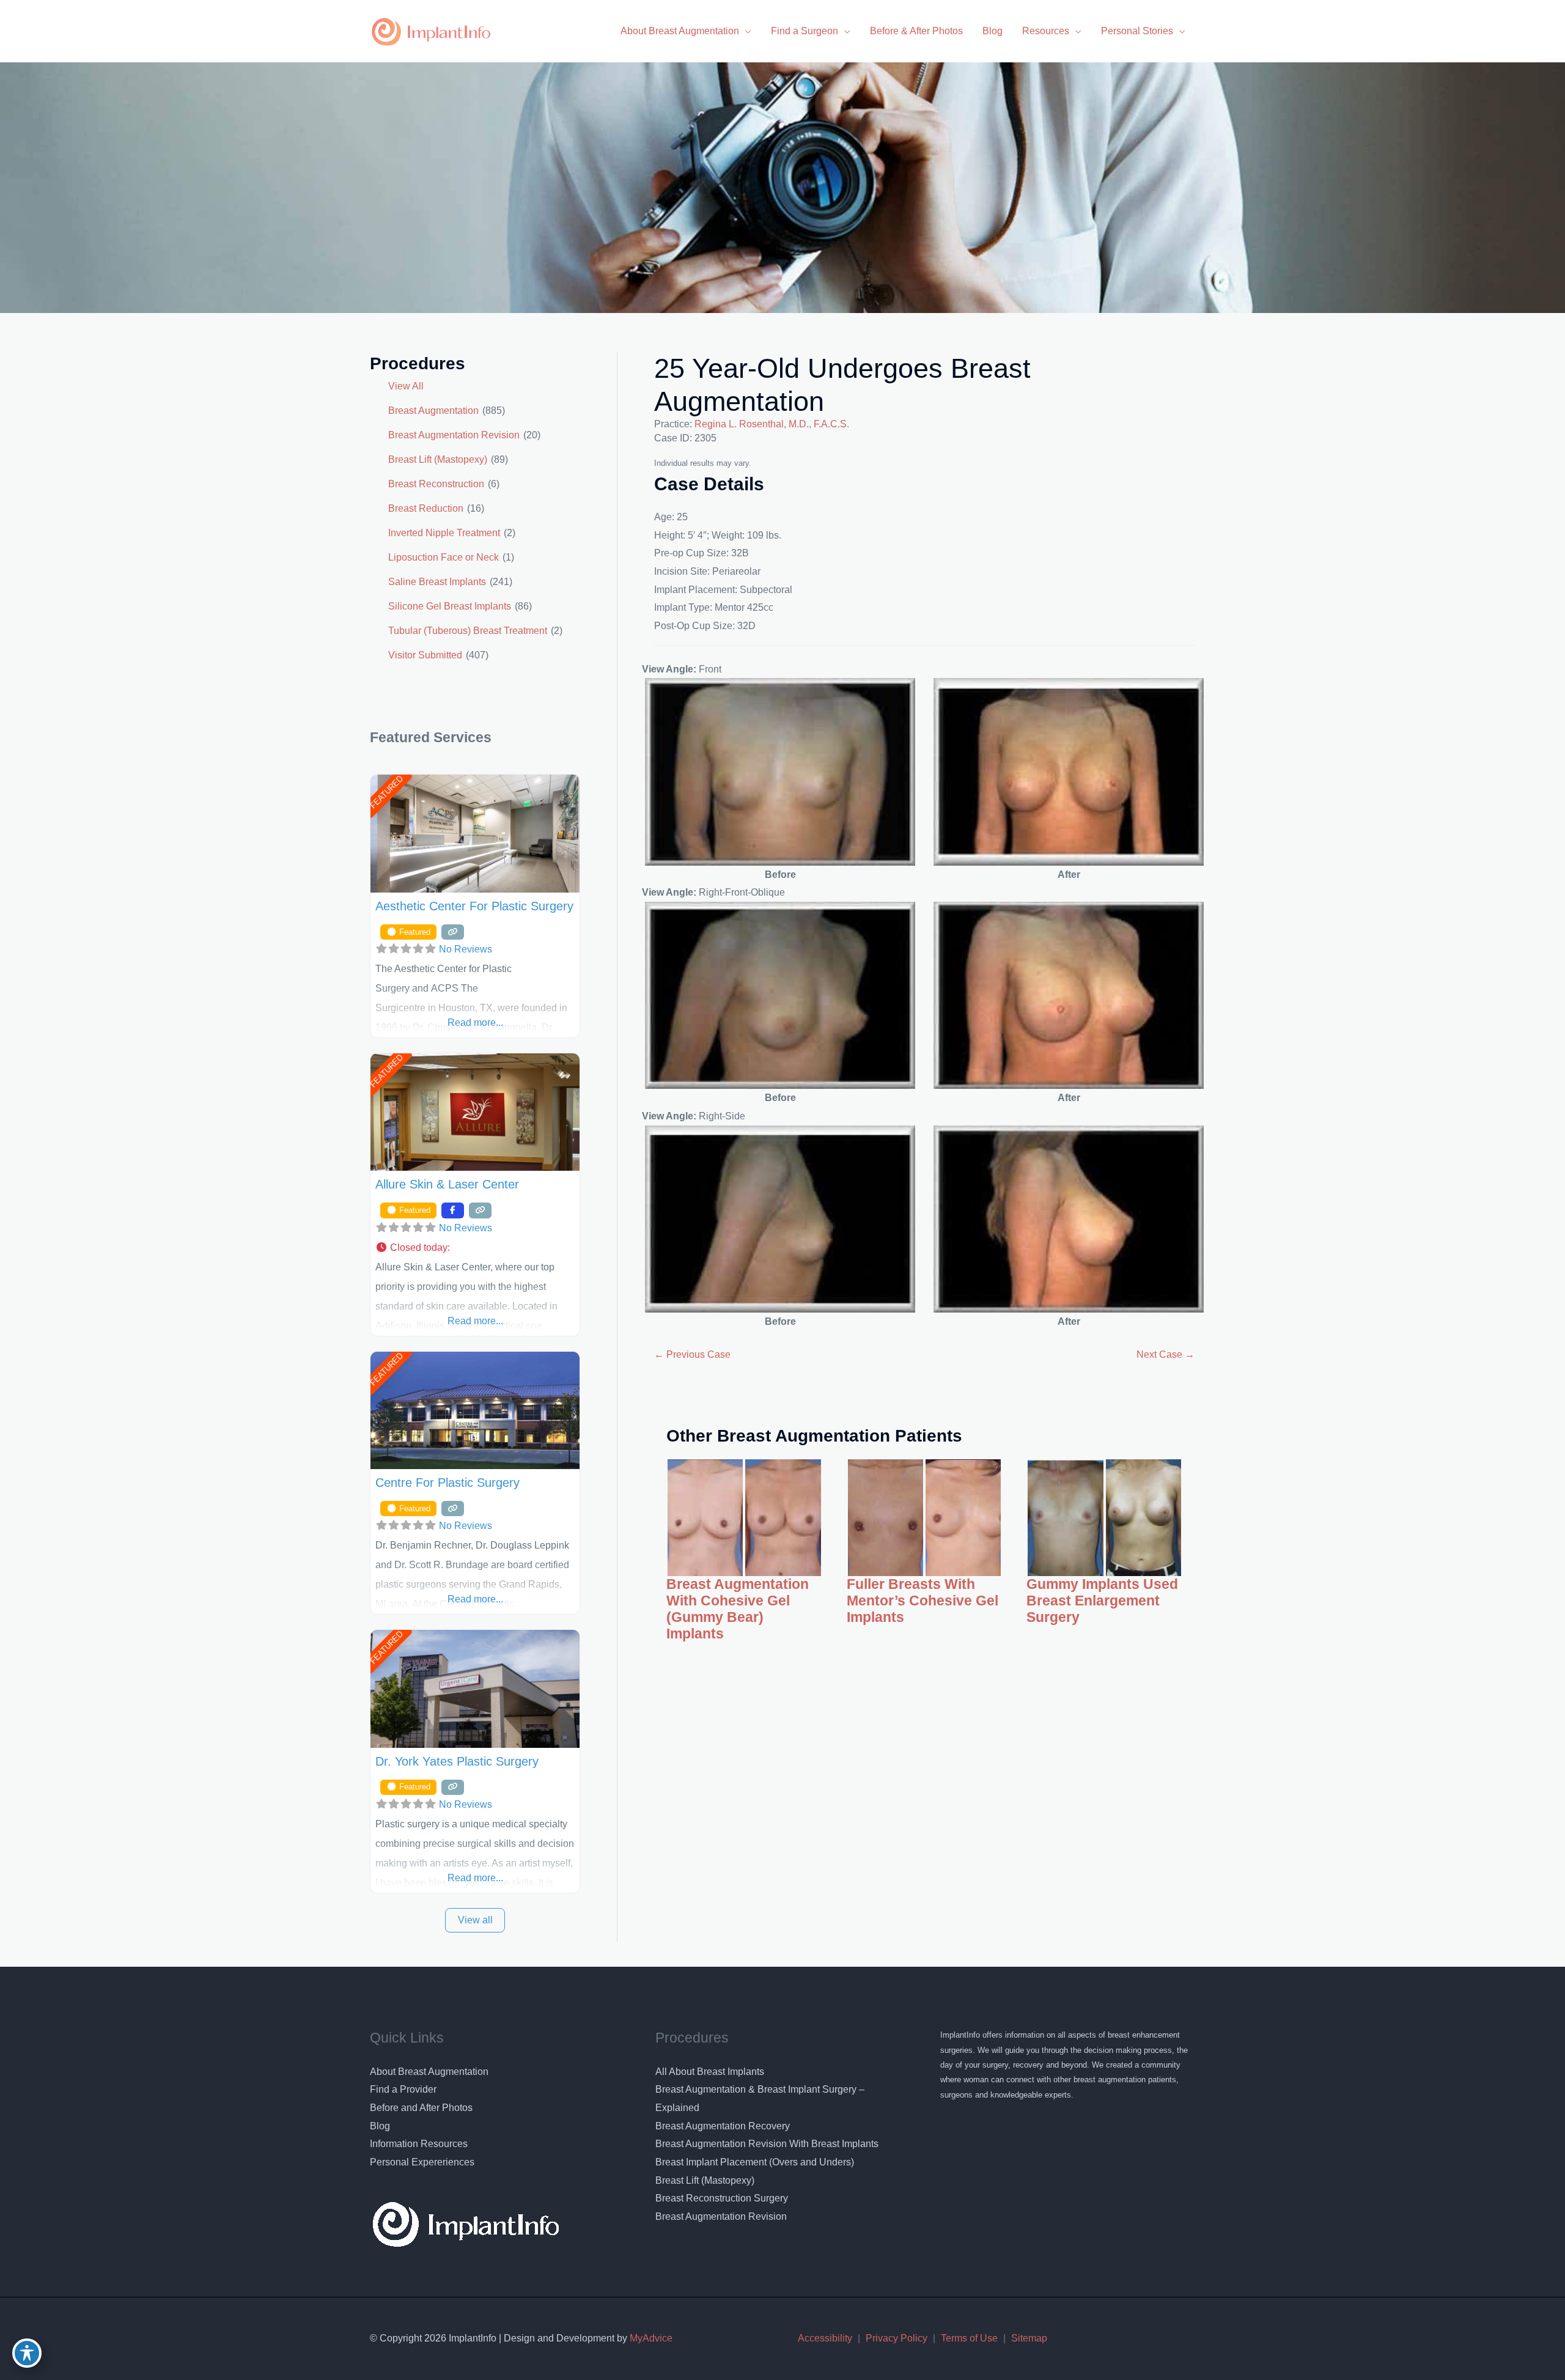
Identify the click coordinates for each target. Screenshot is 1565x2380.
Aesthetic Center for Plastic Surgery (474, 906)
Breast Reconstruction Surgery (722, 2198)
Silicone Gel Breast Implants (450, 606)
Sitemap (1029, 2338)
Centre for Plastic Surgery (447, 1483)
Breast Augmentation (433, 411)
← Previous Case (692, 1354)
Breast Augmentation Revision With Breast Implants (767, 2144)
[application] (745, 31)
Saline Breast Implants (437, 582)
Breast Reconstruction (436, 484)
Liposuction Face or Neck (444, 557)
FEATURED (386, 793)
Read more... (475, 1022)
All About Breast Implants (710, 2072)
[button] (475, 1248)
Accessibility (825, 2338)
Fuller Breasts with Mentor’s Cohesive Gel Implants (922, 1601)
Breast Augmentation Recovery (723, 2126)
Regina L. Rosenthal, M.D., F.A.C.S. (772, 424)
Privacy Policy (897, 2338)
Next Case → (1165, 1354)
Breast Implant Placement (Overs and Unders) (755, 2162)
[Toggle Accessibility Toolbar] (27, 2353)
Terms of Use (969, 2338)
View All (406, 386)
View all (475, 1920)
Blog (380, 2126)
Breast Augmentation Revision (454, 435)
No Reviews (466, 949)
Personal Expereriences (422, 2162)
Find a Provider (403, 2089)
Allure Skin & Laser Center (447, 1184)
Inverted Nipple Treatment (444, 533)
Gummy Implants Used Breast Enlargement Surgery (1102, 1601)
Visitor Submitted (425, 655)
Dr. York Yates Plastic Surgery (457, 1761)
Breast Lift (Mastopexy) (438, 459)
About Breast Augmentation (429, 2072)
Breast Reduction (426, 508)
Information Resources (419, 2144)
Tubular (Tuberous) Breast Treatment (468, 631)
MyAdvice (650, 2338)
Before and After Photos (421, 2108)
